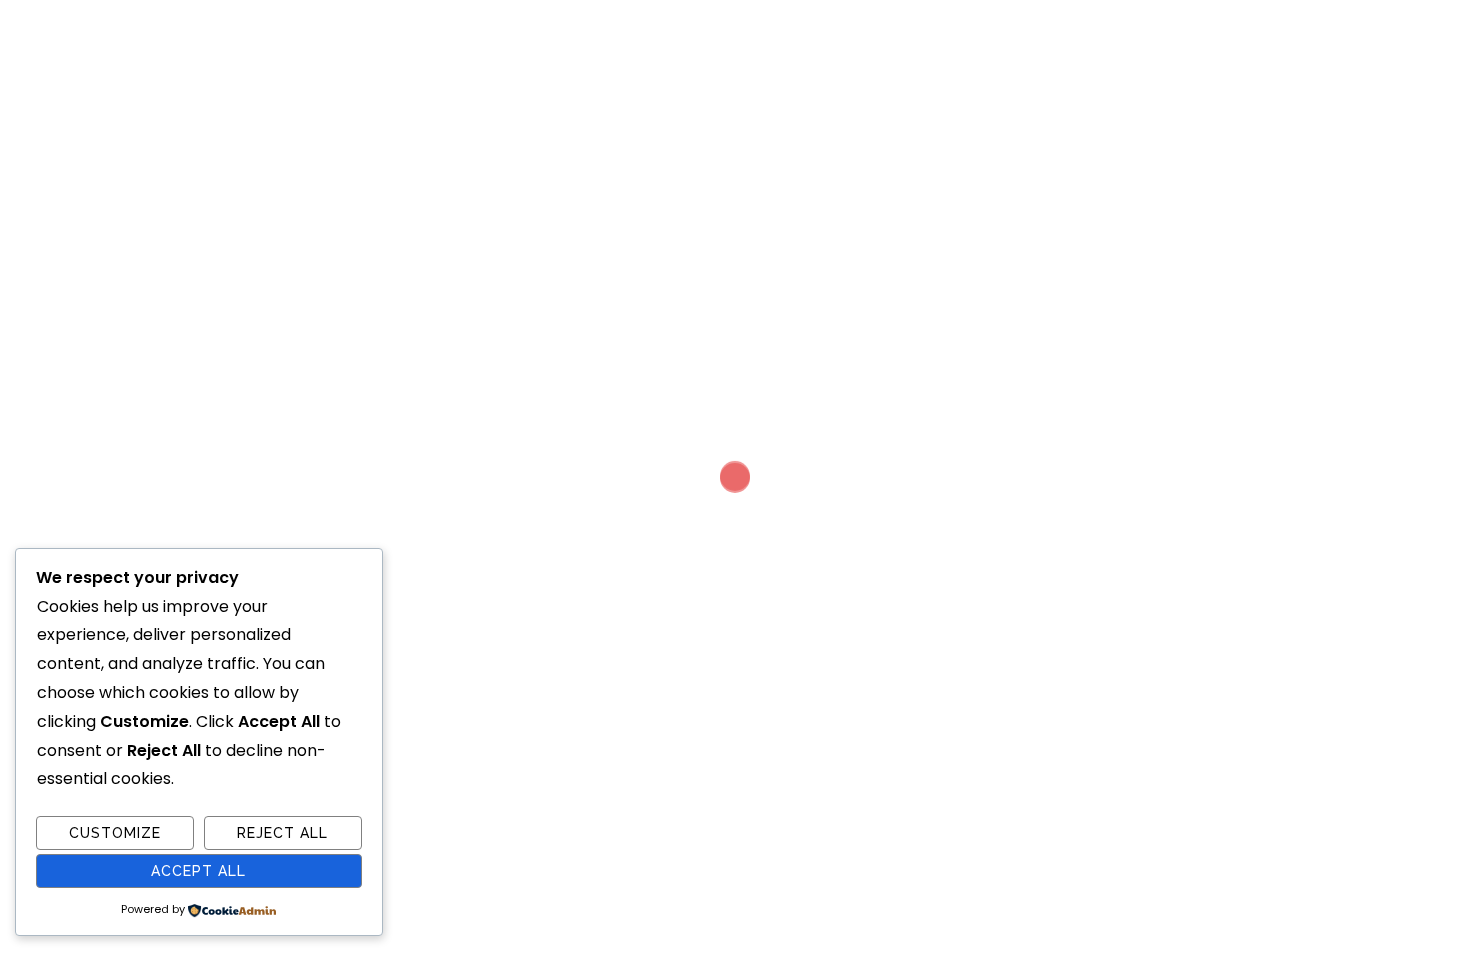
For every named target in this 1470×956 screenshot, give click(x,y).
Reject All (282, 833)
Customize (115, 833)
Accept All (198, 871)
